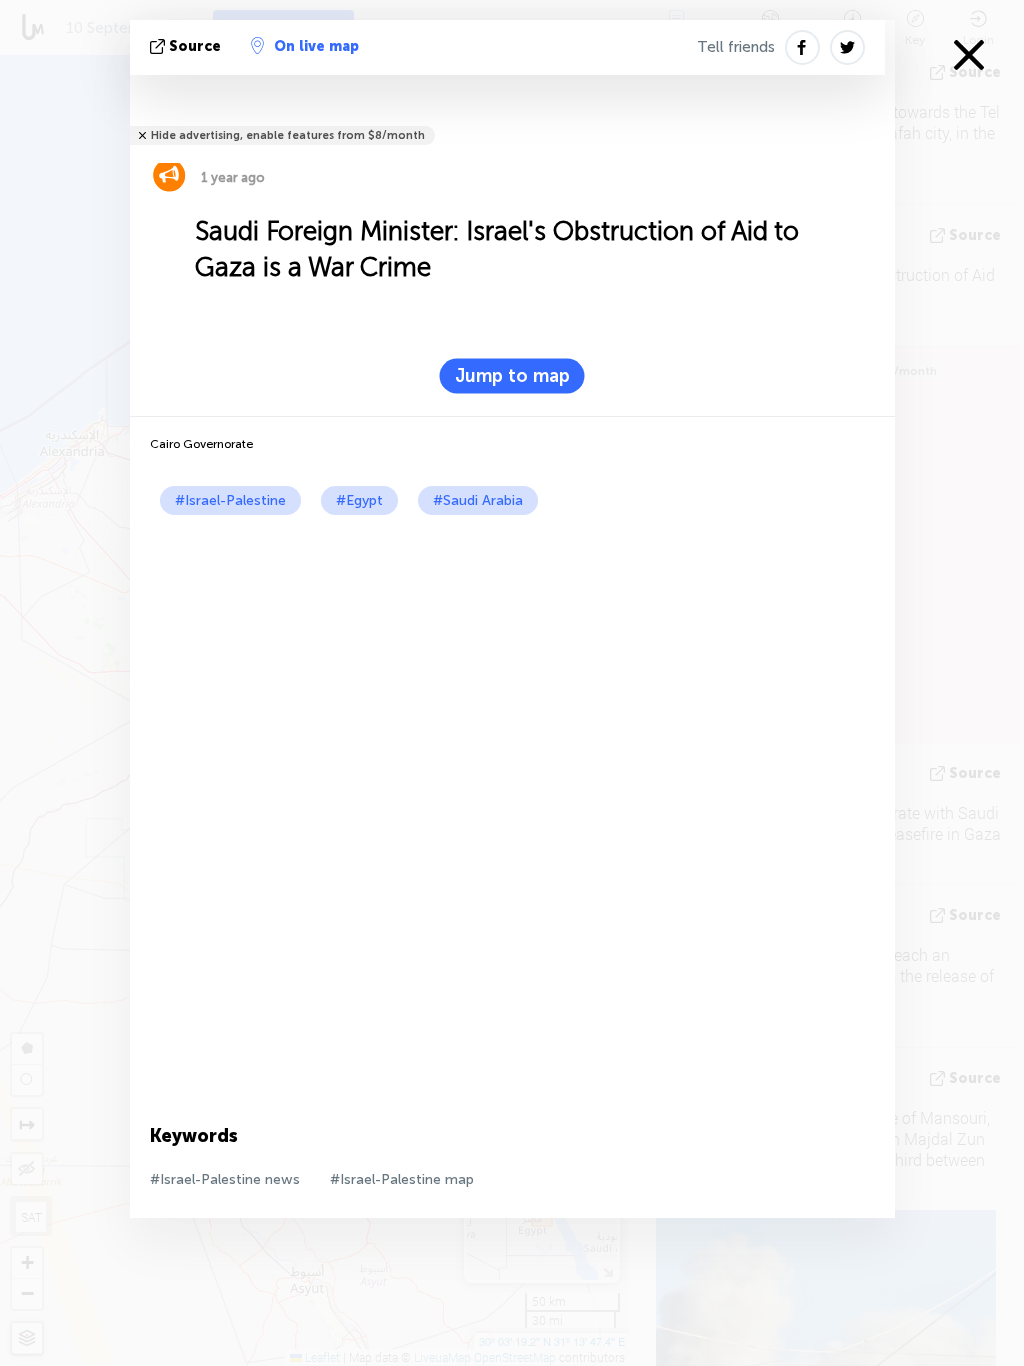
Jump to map (512, 376)
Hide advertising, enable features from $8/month (288, 135)
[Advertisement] (512, 665)
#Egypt (359, 500)
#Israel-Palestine (230, 500)
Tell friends (736, 47)
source (195, 46)
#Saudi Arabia (478, 500)
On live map (316, 46)
